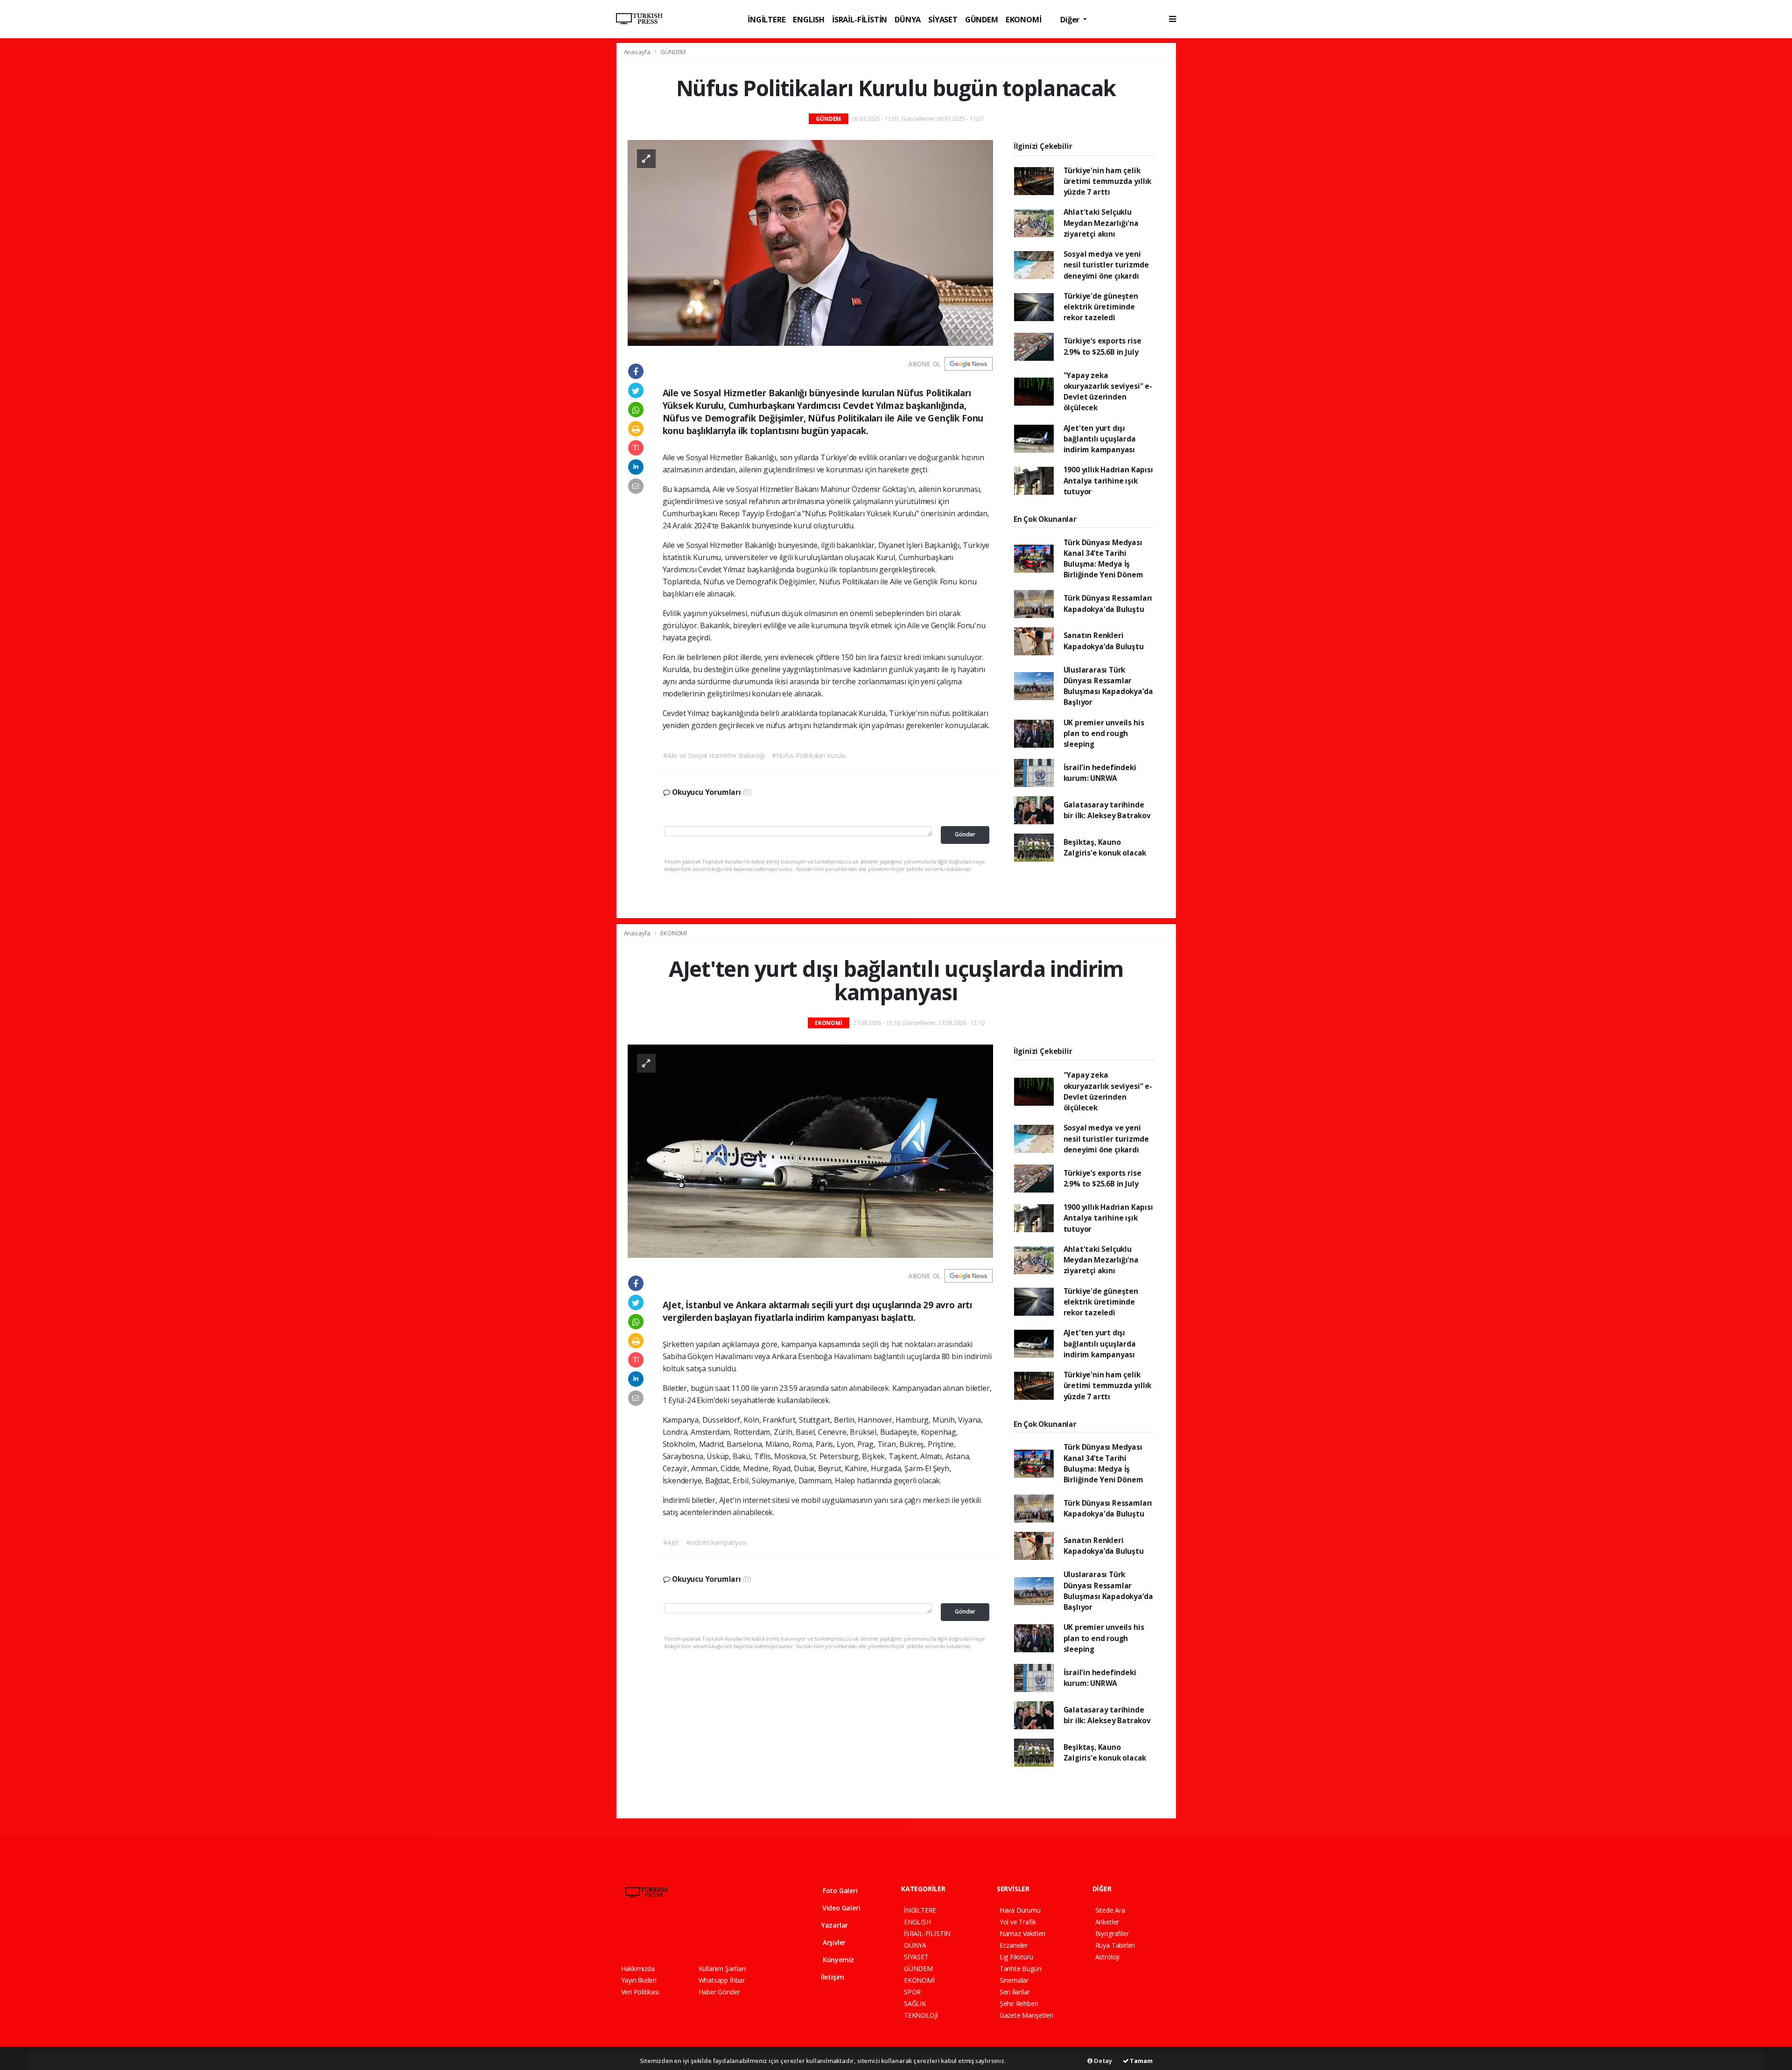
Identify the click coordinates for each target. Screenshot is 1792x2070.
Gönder (965, 834)
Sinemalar (1014, 1980)
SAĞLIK (915, 2003)
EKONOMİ (1024, 19)
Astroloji (1107, 1957)
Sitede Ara (1110, 1910)
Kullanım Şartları (722, 1968)
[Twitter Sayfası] (641, 1935)
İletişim (832, 1977)
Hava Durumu (1020, 1910)
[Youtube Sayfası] (674, 1935)
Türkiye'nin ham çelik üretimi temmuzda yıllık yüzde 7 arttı (1108, 181)
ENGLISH (809, 19)
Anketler (1107, 1922)
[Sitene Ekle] (740, 1935)
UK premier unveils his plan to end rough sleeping (1104, 733)
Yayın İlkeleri (639, 1980)
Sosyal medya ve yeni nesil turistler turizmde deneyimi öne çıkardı (1106, 265)
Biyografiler (1112, 1933)
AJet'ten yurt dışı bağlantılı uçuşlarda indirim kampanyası (1100, 439)
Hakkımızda (638, 1968)
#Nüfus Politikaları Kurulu (809, 755)
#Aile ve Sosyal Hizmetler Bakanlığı (714, 755)
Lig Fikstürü (1016, 1957)
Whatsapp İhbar (722, 1980)
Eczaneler (1014, 1945)
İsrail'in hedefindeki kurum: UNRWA (1100, 773)
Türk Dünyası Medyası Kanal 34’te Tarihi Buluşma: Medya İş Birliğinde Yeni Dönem (1103, 559)
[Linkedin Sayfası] (691, 1935)
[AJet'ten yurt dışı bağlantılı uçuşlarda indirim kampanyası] (810, 1150)
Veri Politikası (640, 1992)
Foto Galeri (839, 1891)
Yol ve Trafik (1018, 1922)
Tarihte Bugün (1021, 1968)
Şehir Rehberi (1019, 2003)
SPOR (912, 1992)
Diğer (1071, 19)
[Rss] (707, 1935)
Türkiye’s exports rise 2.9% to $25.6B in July (1102, 346)
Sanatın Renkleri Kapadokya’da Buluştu (1104, 641)
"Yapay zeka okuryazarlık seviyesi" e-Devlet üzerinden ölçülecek (1108, 392)
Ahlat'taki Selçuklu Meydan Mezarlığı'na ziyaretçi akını (1101, 223)
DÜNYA (908, 19)
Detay (1102, 2061)
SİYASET (943, 19)
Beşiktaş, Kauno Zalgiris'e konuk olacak (1105, 847)
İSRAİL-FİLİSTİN (860, 19)
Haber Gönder (719, 1992)
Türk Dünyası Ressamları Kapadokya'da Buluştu (1108, 603)
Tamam (1141, 2061)
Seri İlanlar (1015, 1992)
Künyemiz (837, 1960)
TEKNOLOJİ (921, 2015)
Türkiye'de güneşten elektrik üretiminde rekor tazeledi (1101, 307)
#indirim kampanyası (716, 1542)
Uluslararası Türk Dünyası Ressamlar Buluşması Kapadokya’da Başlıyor (1108, 686)
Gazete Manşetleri (1026, 2015)
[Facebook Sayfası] (625, 1935)
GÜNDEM (982, 19)
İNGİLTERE (766, 19)
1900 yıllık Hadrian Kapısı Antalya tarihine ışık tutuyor (1108, 481)
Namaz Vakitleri (1022, 1933)
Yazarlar (834, 1925)
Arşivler (833, 1942)
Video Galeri (840, 1908)
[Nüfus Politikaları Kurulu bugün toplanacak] (810, 242)
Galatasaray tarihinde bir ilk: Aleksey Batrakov (1107, 810)
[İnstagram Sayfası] (658, 1935)
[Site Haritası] (723, 1935)
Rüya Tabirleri (1115, 1945)
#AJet (671, 1542)
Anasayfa (638, 52)
